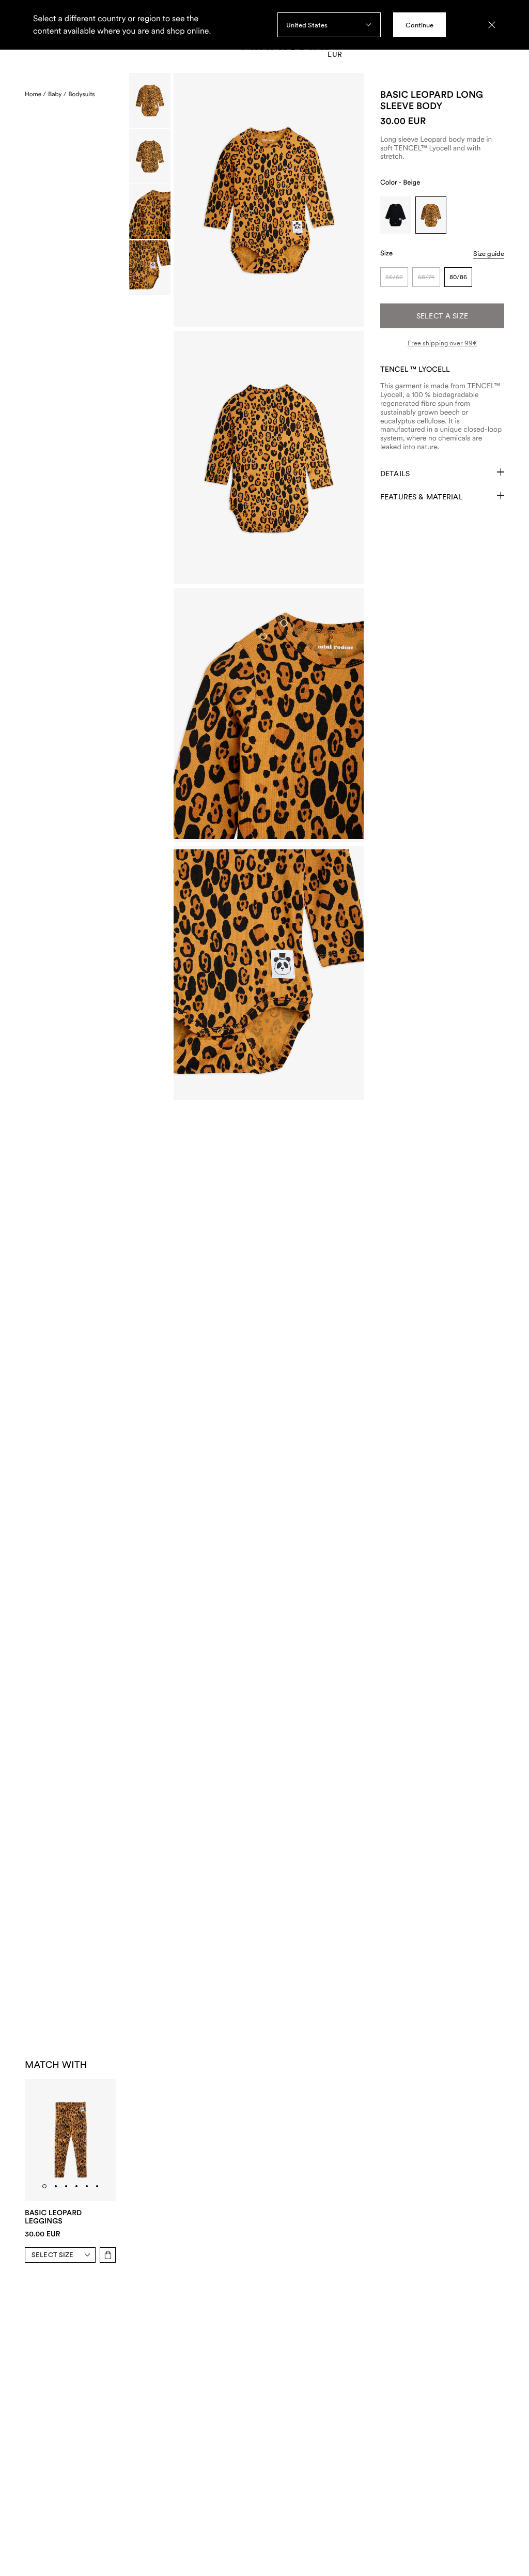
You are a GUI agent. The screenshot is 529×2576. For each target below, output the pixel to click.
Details (395, 474)
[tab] (44, 2186)
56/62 (394, 277)
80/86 (458, 277)
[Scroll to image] (150, 101)
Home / (35, 94)
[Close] (492, 25)
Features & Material (422, 497)
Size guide (489, 254)
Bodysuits (82, 94)
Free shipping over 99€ (442, 343)
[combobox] (329, 25)
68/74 (426, 277)
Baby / (57, 94)
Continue (419, 25)
